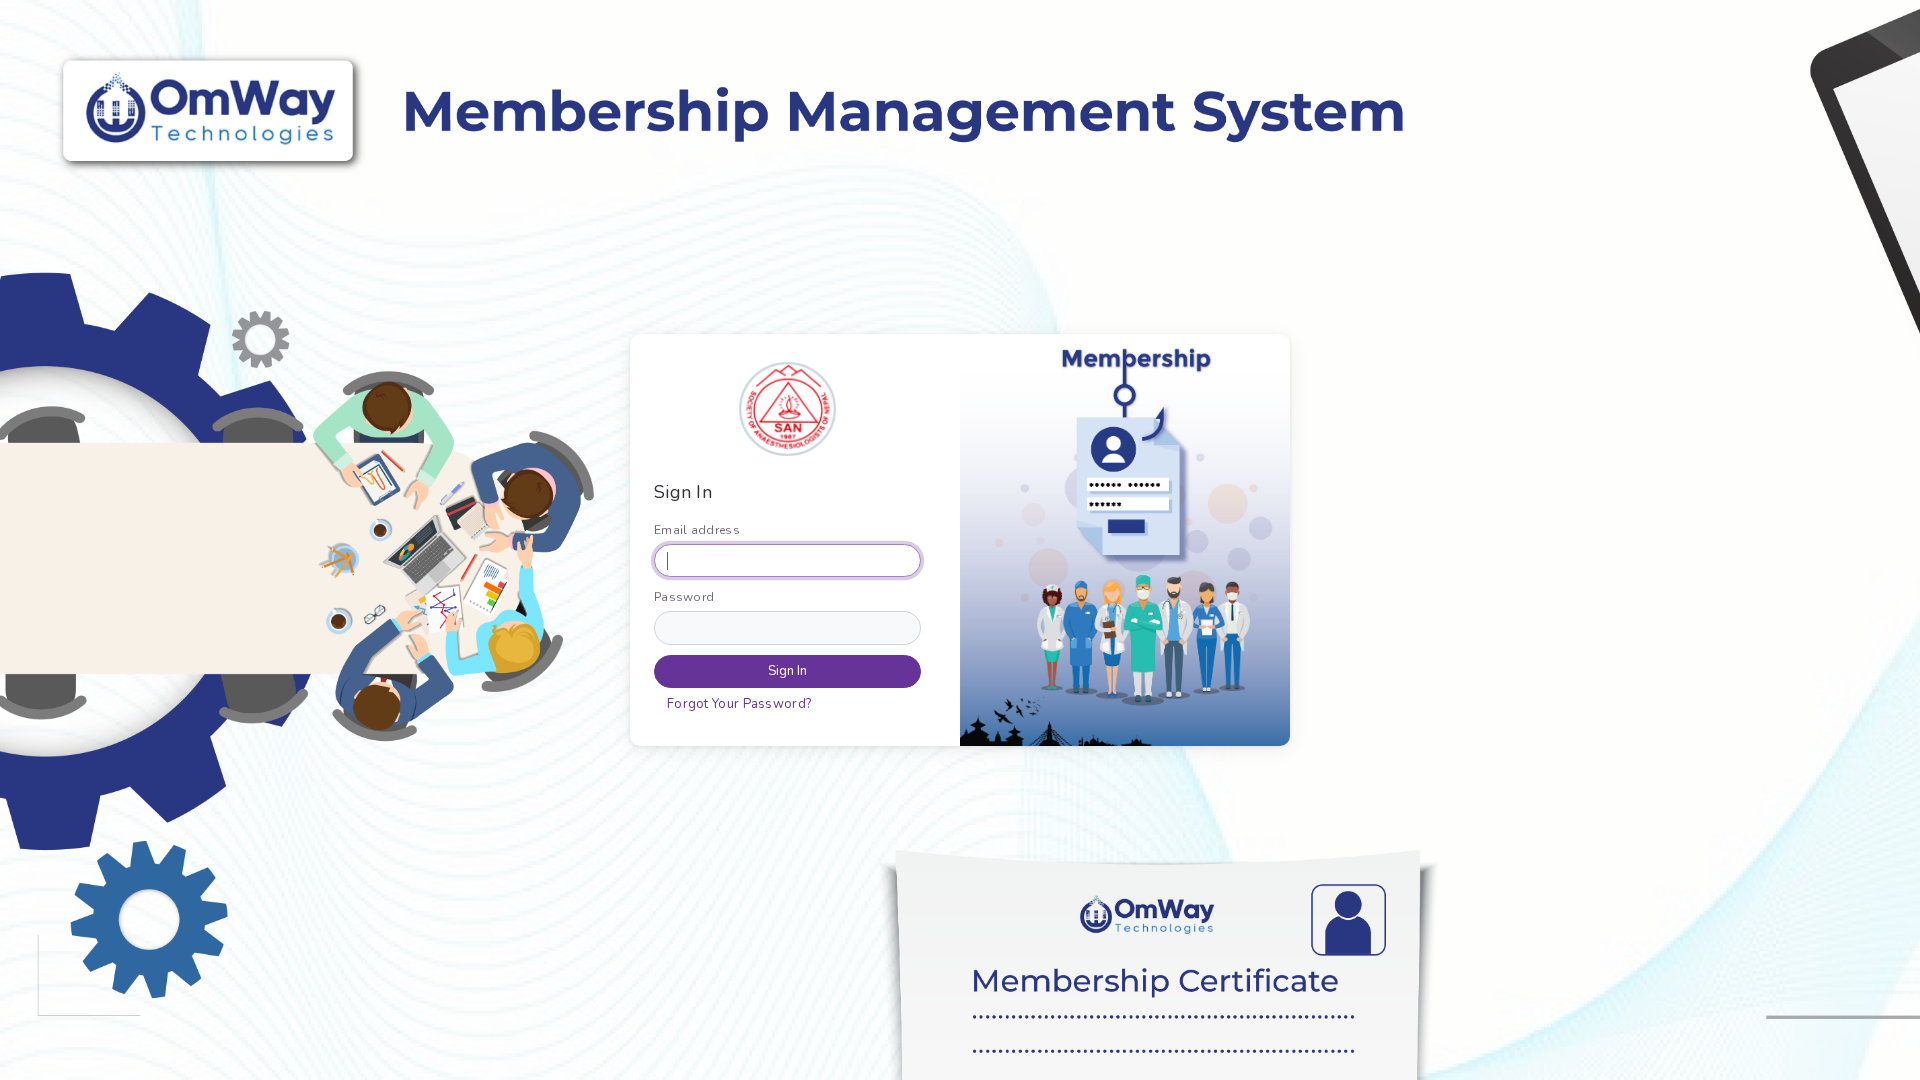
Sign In (787, 671)
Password (684, 597)
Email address (697, 530)
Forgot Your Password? (739, 704)
